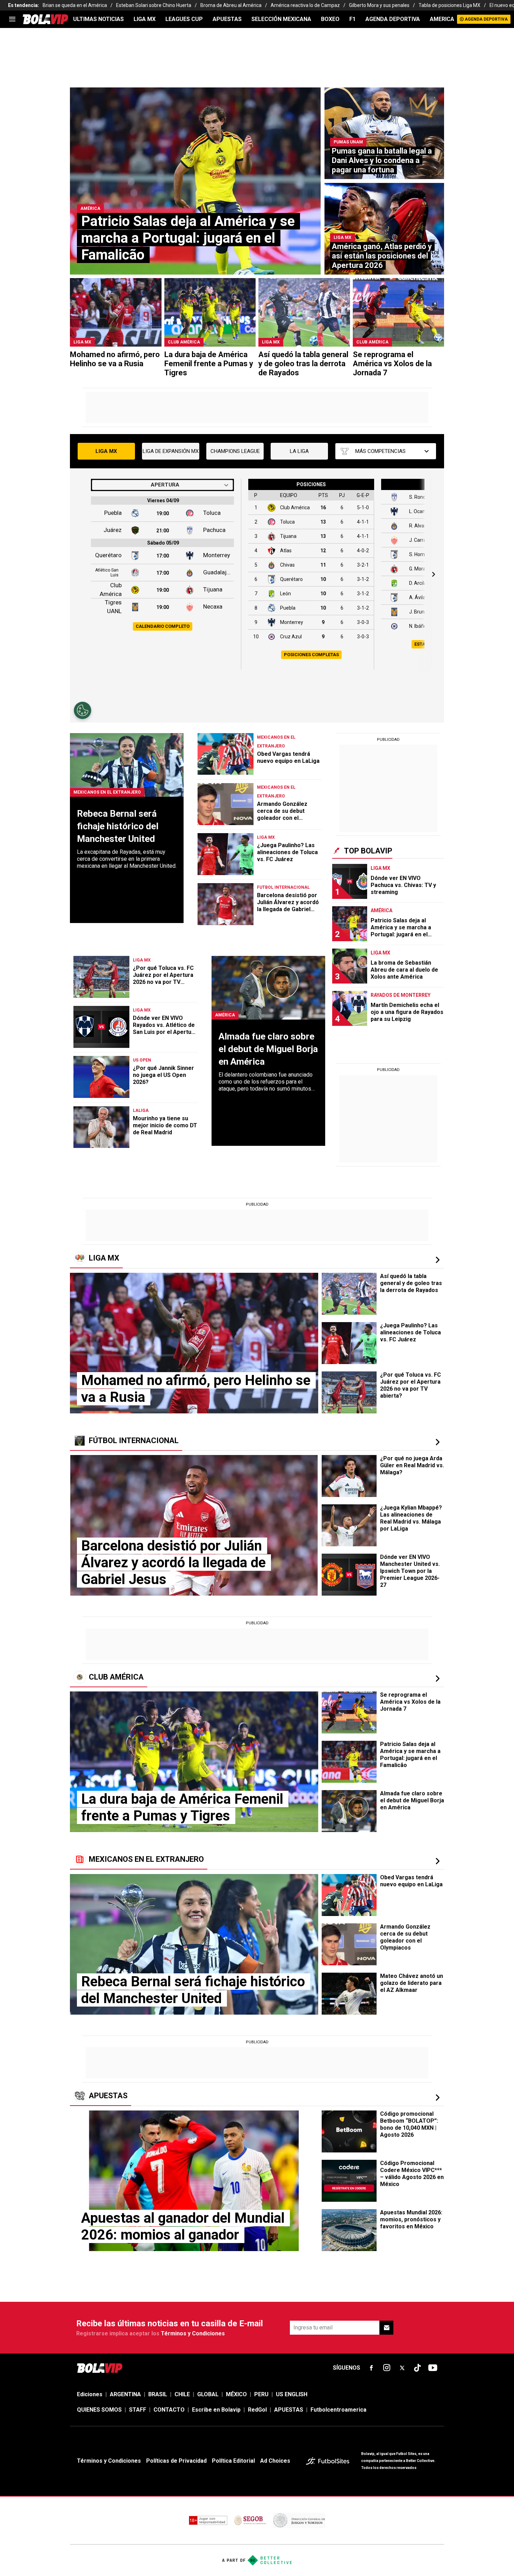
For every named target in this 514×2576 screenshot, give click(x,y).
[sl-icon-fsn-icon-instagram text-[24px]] (387, 2368)
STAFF (138, 2410)
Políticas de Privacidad (176, 2461)
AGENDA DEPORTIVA (393, 19)
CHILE (182, 2394)
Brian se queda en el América (75, 5)
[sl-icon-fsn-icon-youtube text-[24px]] (433, 2368)
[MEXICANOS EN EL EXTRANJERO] (437, 1861)
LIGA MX (145, 19)
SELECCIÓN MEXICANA (281, 19)
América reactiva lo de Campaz (305, 5)
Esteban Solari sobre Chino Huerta (154, 5)
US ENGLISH (292, 2394)
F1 (352, 19)
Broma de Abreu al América (231, 5)
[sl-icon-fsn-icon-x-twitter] (402, 2368)
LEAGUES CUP (184, 19)
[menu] (12, 19)
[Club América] (437, 1679)
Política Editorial (233, 2461)
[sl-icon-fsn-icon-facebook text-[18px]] (371, 2368)
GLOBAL (208, 2394)
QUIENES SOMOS (99, 2410)
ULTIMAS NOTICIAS (98, 19)
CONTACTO (169, 2410)
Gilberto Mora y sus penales (379, 5)
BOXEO (330, 19)
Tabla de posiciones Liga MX (449, 5)
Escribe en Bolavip (216, 2410)
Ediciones (90, 2394)
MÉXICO (236, 2394)
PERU (261, 2394)
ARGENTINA (125, 2394)
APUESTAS (227, 19)
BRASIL (158, 2394)
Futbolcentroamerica (338, 2410)
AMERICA (442, 19)
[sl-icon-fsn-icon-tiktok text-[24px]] (417, 2368)
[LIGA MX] (437, 1260)
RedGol (257, 2410)
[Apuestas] (437, 2098)
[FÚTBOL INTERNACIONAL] (437, 1442)
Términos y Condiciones (193, 2333)
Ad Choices (275, 2461)
